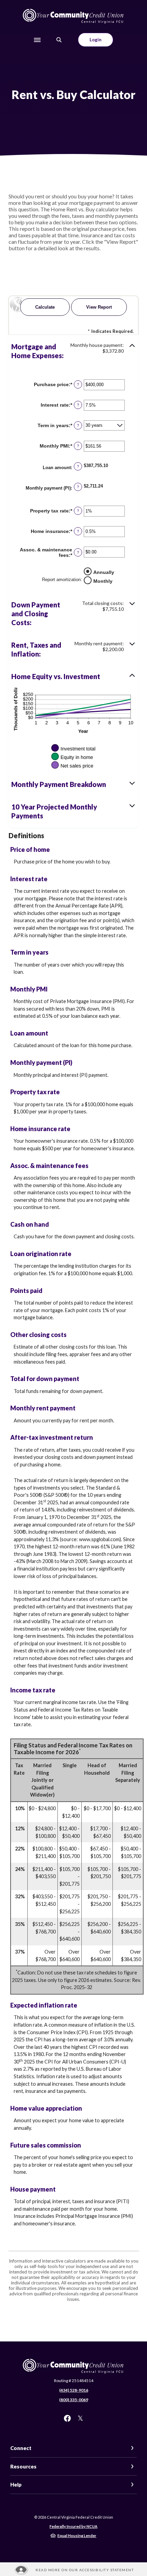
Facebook (67, 2418)
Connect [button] (21, 2448)
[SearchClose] (59, 40)
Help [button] (16, 2484)
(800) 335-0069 (74, 2400)
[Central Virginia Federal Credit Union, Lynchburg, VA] (73, 16)
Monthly (103, 581)
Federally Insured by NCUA (73, 2526)
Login (96, 40)
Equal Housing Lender (77, 2536)
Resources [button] (23, 2466)
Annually (104, 572)
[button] (73, 351)
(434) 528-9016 (74, 2390)
